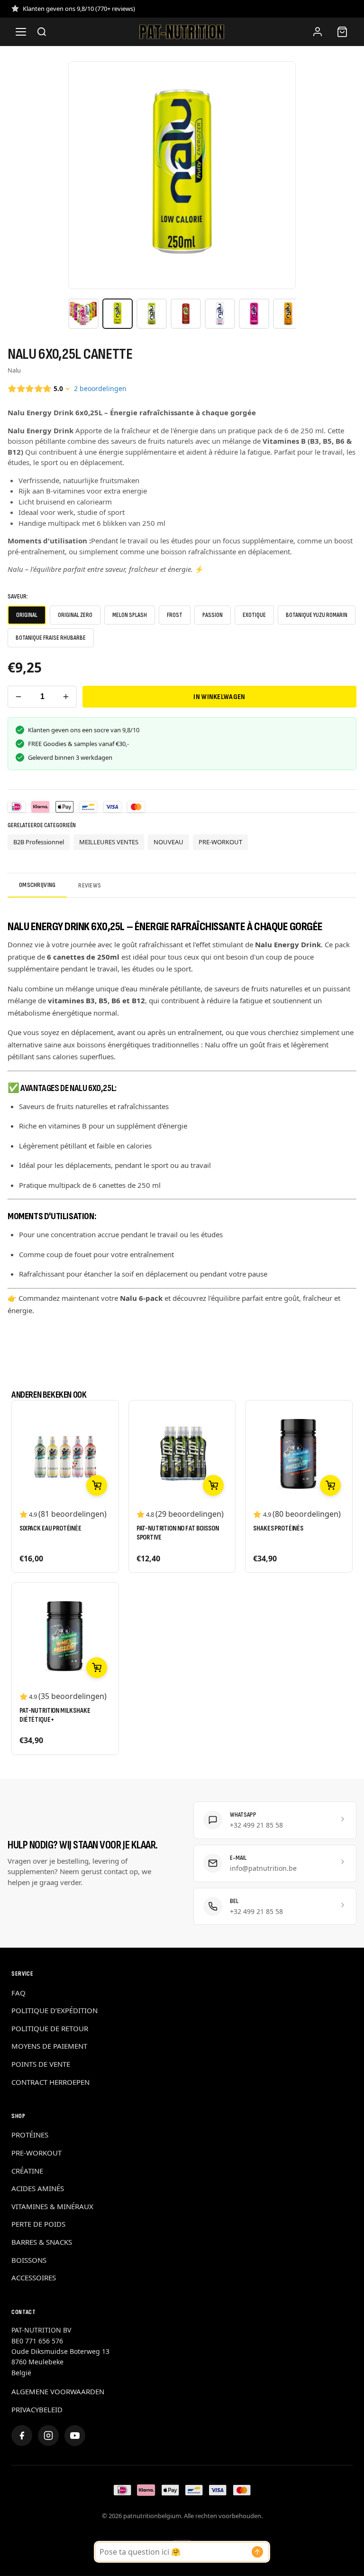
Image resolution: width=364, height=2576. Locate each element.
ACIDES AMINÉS (38, 2188)
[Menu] (21, 32)
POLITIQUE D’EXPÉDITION (55, 2010)
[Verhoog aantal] (66, 697)
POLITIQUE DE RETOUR (50, 2028)
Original (27, 615)
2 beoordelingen (100, 388)
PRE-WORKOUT (220, 842)
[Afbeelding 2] (118, 314)
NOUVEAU (168, 842)
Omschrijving (37, 885)
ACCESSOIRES (34, 2277)
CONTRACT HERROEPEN (50, 2082)
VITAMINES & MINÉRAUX (52, 2206)
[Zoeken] (42, 32)
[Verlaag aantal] (18, 697)
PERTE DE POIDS (38, 2224)
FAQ (18, 1993)
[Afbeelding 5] (220, 314)
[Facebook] (22, 2436)
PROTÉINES (30, 2135)
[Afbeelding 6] (254, 314)
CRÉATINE (27, 2171)
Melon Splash (130, 615)
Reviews (90, 885)
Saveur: (18, 596)
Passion (213, 615)
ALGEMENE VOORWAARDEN (58, 2391)
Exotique (254, 615)
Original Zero (75, 615)
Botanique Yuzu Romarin (317, 615)
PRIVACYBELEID (37, 2409)
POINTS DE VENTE (41, 2064)
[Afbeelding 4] (186, 314)
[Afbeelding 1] (83, 314)
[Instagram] (48, 2436)
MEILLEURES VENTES (109, 842)
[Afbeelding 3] (152, 314)
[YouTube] (75, 2436)
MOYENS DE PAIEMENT (49, 2046)
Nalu (14, 370)
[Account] (318, 32)
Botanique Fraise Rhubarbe (51, 638)
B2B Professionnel (39, 842)
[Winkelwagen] (342, 32)
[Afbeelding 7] (288, 314)
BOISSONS (29, 2260)
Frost (175, 615)
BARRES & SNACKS (42, 2242)
